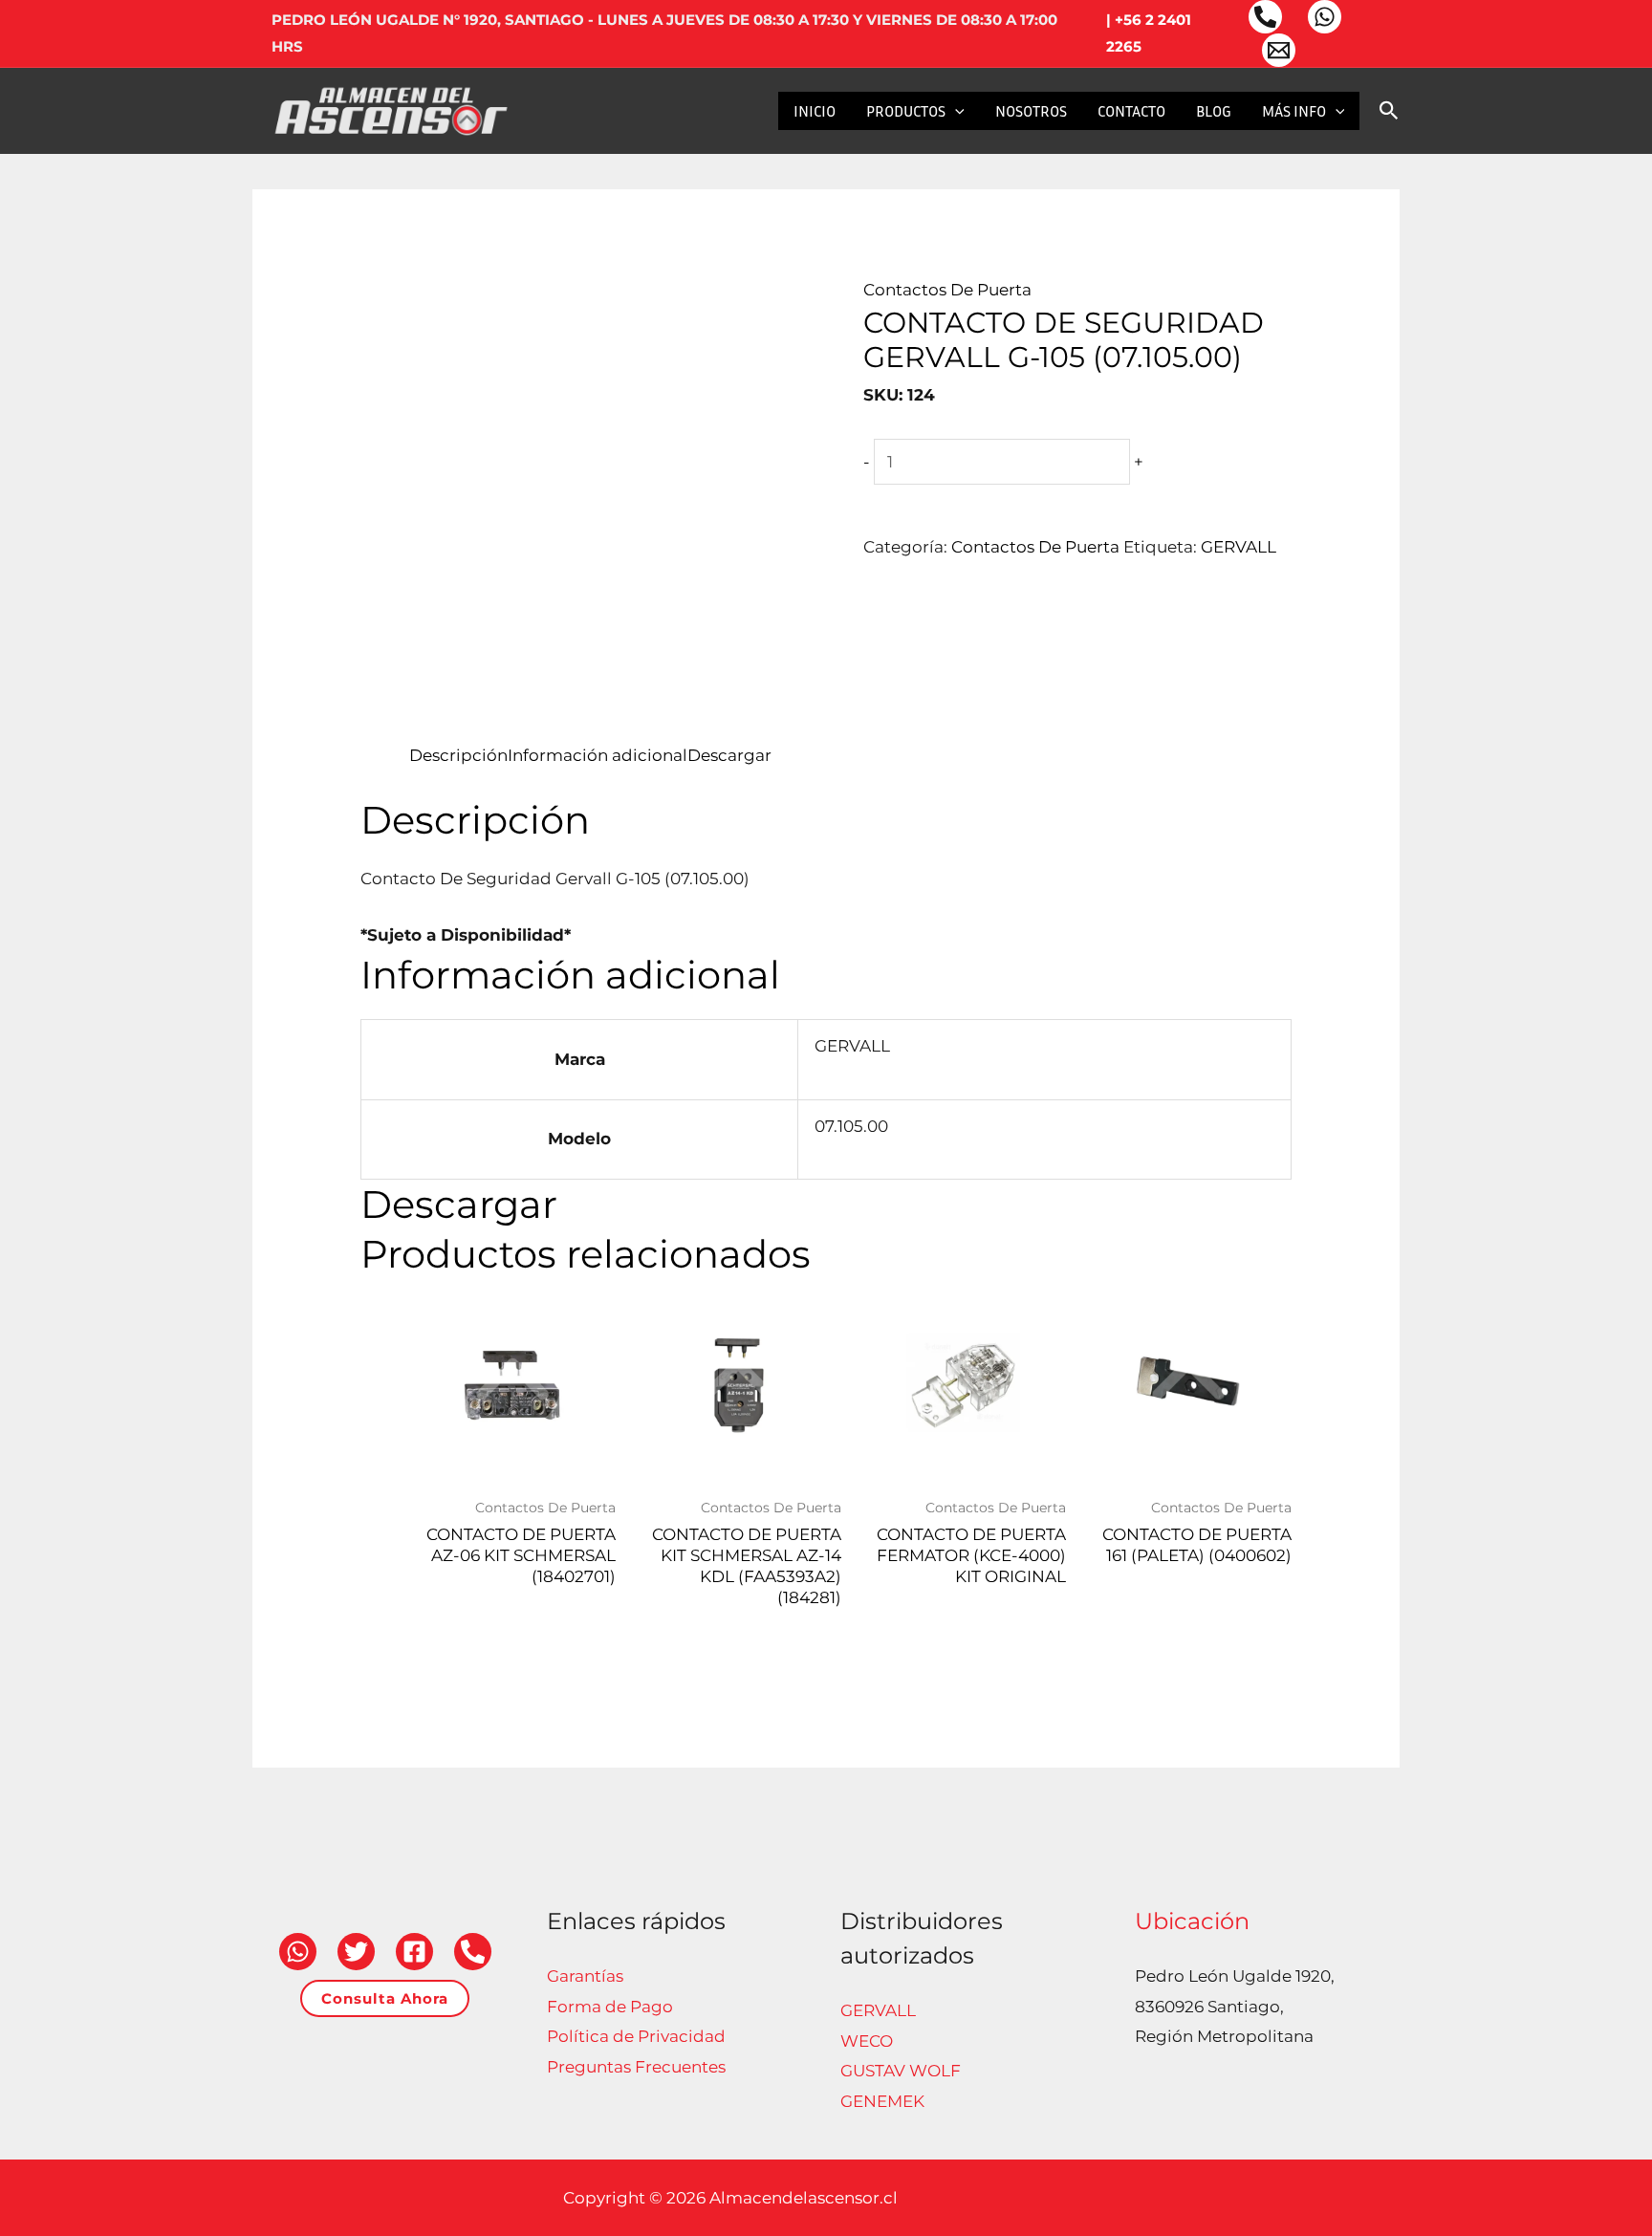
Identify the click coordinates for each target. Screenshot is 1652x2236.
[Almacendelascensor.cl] (391, 109)
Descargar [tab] (729, 755)
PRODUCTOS (906, 111)
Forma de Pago (610, 2007)
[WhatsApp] (1325, 17)
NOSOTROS (1031, 111)
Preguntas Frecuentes (636, 2067)
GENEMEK (882, 2101)
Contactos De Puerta (947, 290)
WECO (867, 2041)
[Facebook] (414, 1952)
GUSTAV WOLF (901, 2071)
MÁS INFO (1294, 111)
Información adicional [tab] (598, 755)
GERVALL (1239, 547)
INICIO (815, 111)
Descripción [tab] (458, 755)
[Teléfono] (1265, 17)
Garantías (585, 1976)
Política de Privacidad (636, 2036)
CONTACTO (1131, 111)
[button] (955, 111)
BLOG (1214, 111)
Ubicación (1192, 1921)
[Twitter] (356, 1952)
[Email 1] (1279, 50)
